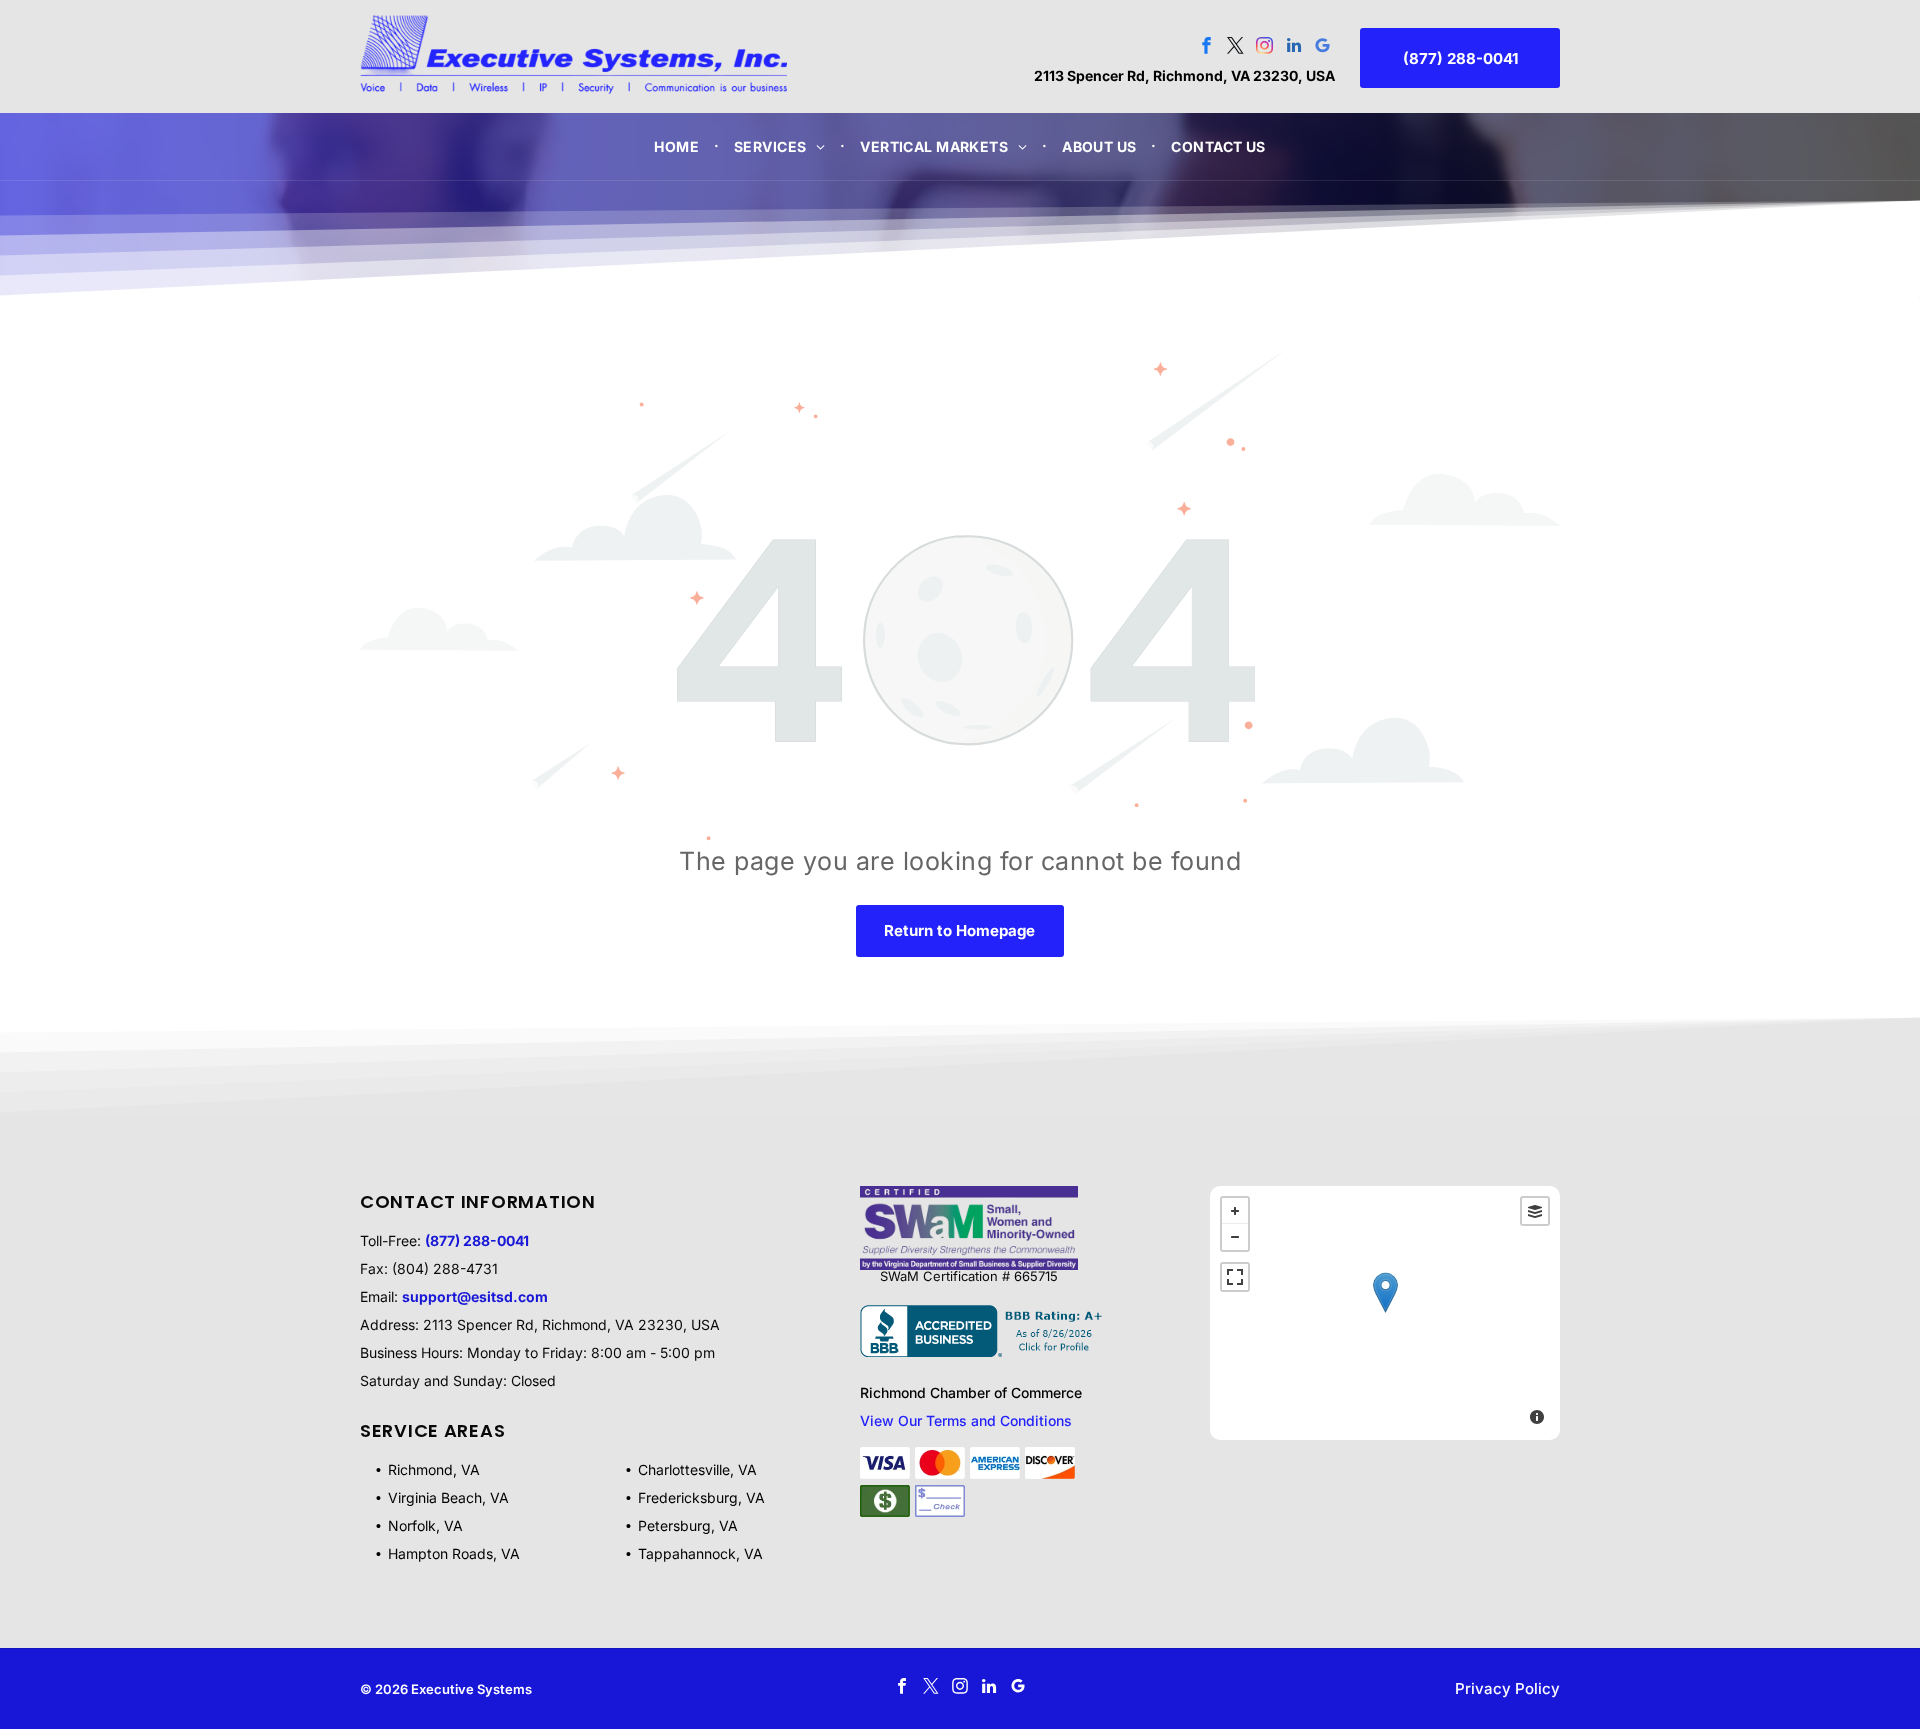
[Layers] (1535, 1211)
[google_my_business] (1322, 48)
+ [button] (1235, 1211)
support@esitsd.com (475, 1296)
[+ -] (1385, 1313)
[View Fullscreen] (1235, 1277)
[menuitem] (679, 146)
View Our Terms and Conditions (966, 1420)
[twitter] (1235, 48)
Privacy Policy (1507, 1688)
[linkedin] (1293, 48)
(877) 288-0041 (477, 1240)
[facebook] (1206, 48)
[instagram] (1264, 48)
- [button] (1235, 1237)
